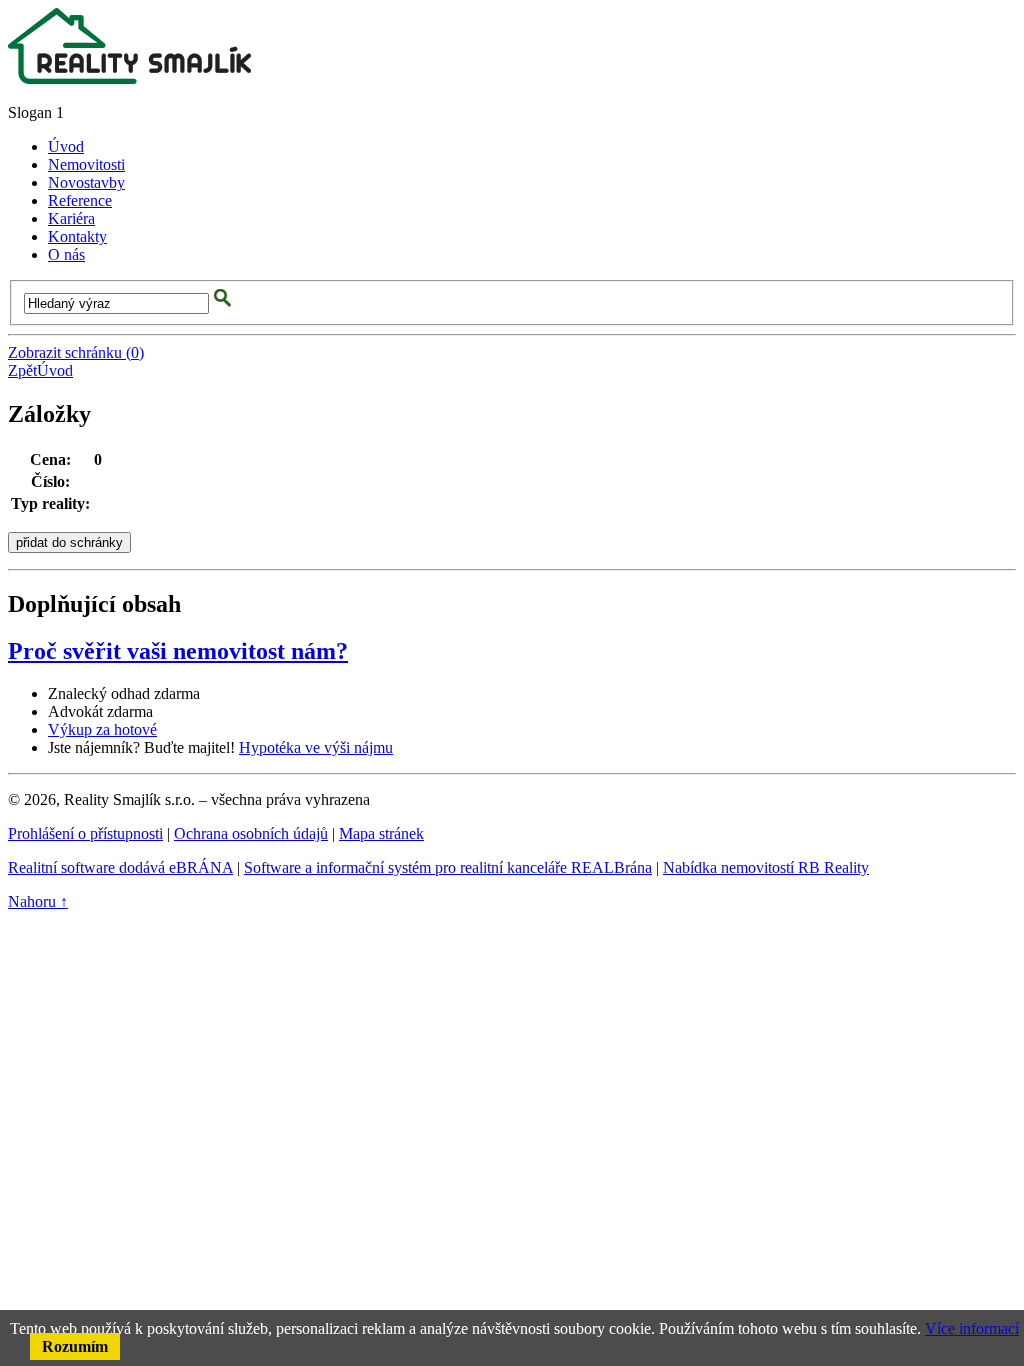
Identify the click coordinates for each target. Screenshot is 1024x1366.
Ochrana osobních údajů (251, 833)
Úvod (55, 370)
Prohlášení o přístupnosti (85, 833)
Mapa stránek (381, 833)
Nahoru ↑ (38, 901)
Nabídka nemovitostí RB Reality (766, 867)
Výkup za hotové (102, 729)
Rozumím (75, 1346)
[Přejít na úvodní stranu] (129, 78)
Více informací (972, 1328)
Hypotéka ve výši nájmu (316, 747)
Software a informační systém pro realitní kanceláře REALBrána (448, 867)
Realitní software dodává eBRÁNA (120, 867)
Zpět (22, 370)
